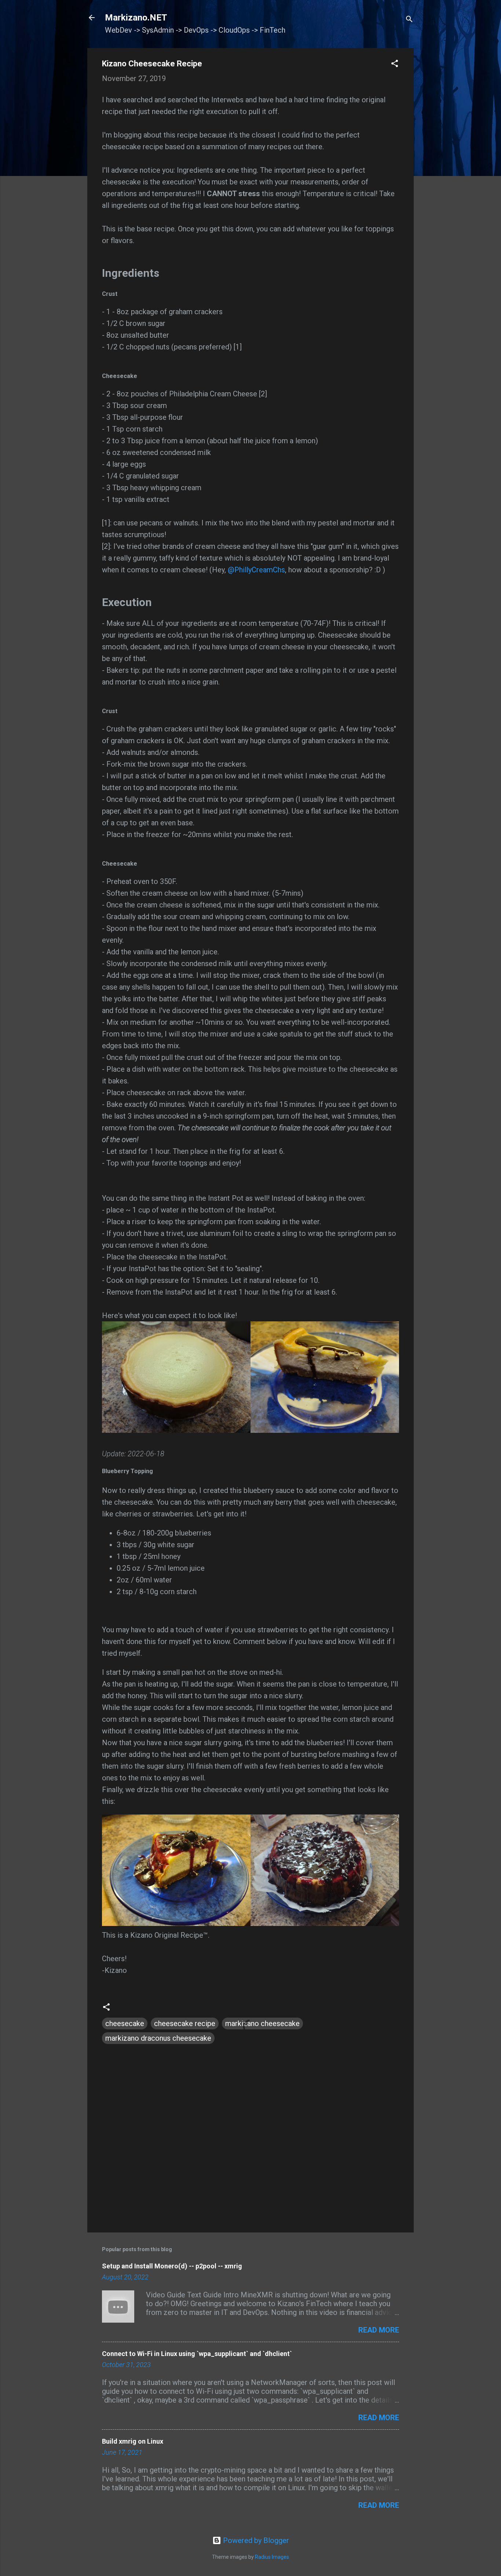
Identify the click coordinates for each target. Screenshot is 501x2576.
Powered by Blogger (255, 2540)
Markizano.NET (136, 18)
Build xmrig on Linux (133, 2441)
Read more (379, 2330)
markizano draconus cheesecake (158, 2038)
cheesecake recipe (185, 2023)
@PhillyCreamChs (256, 570)
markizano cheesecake (262, 2023)
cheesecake (125, 2023)
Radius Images (272, 2557)
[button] (395, 64)
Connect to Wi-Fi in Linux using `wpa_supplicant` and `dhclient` (197, 2354)
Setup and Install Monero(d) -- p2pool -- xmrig (172, 2266)
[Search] (409, 20)
